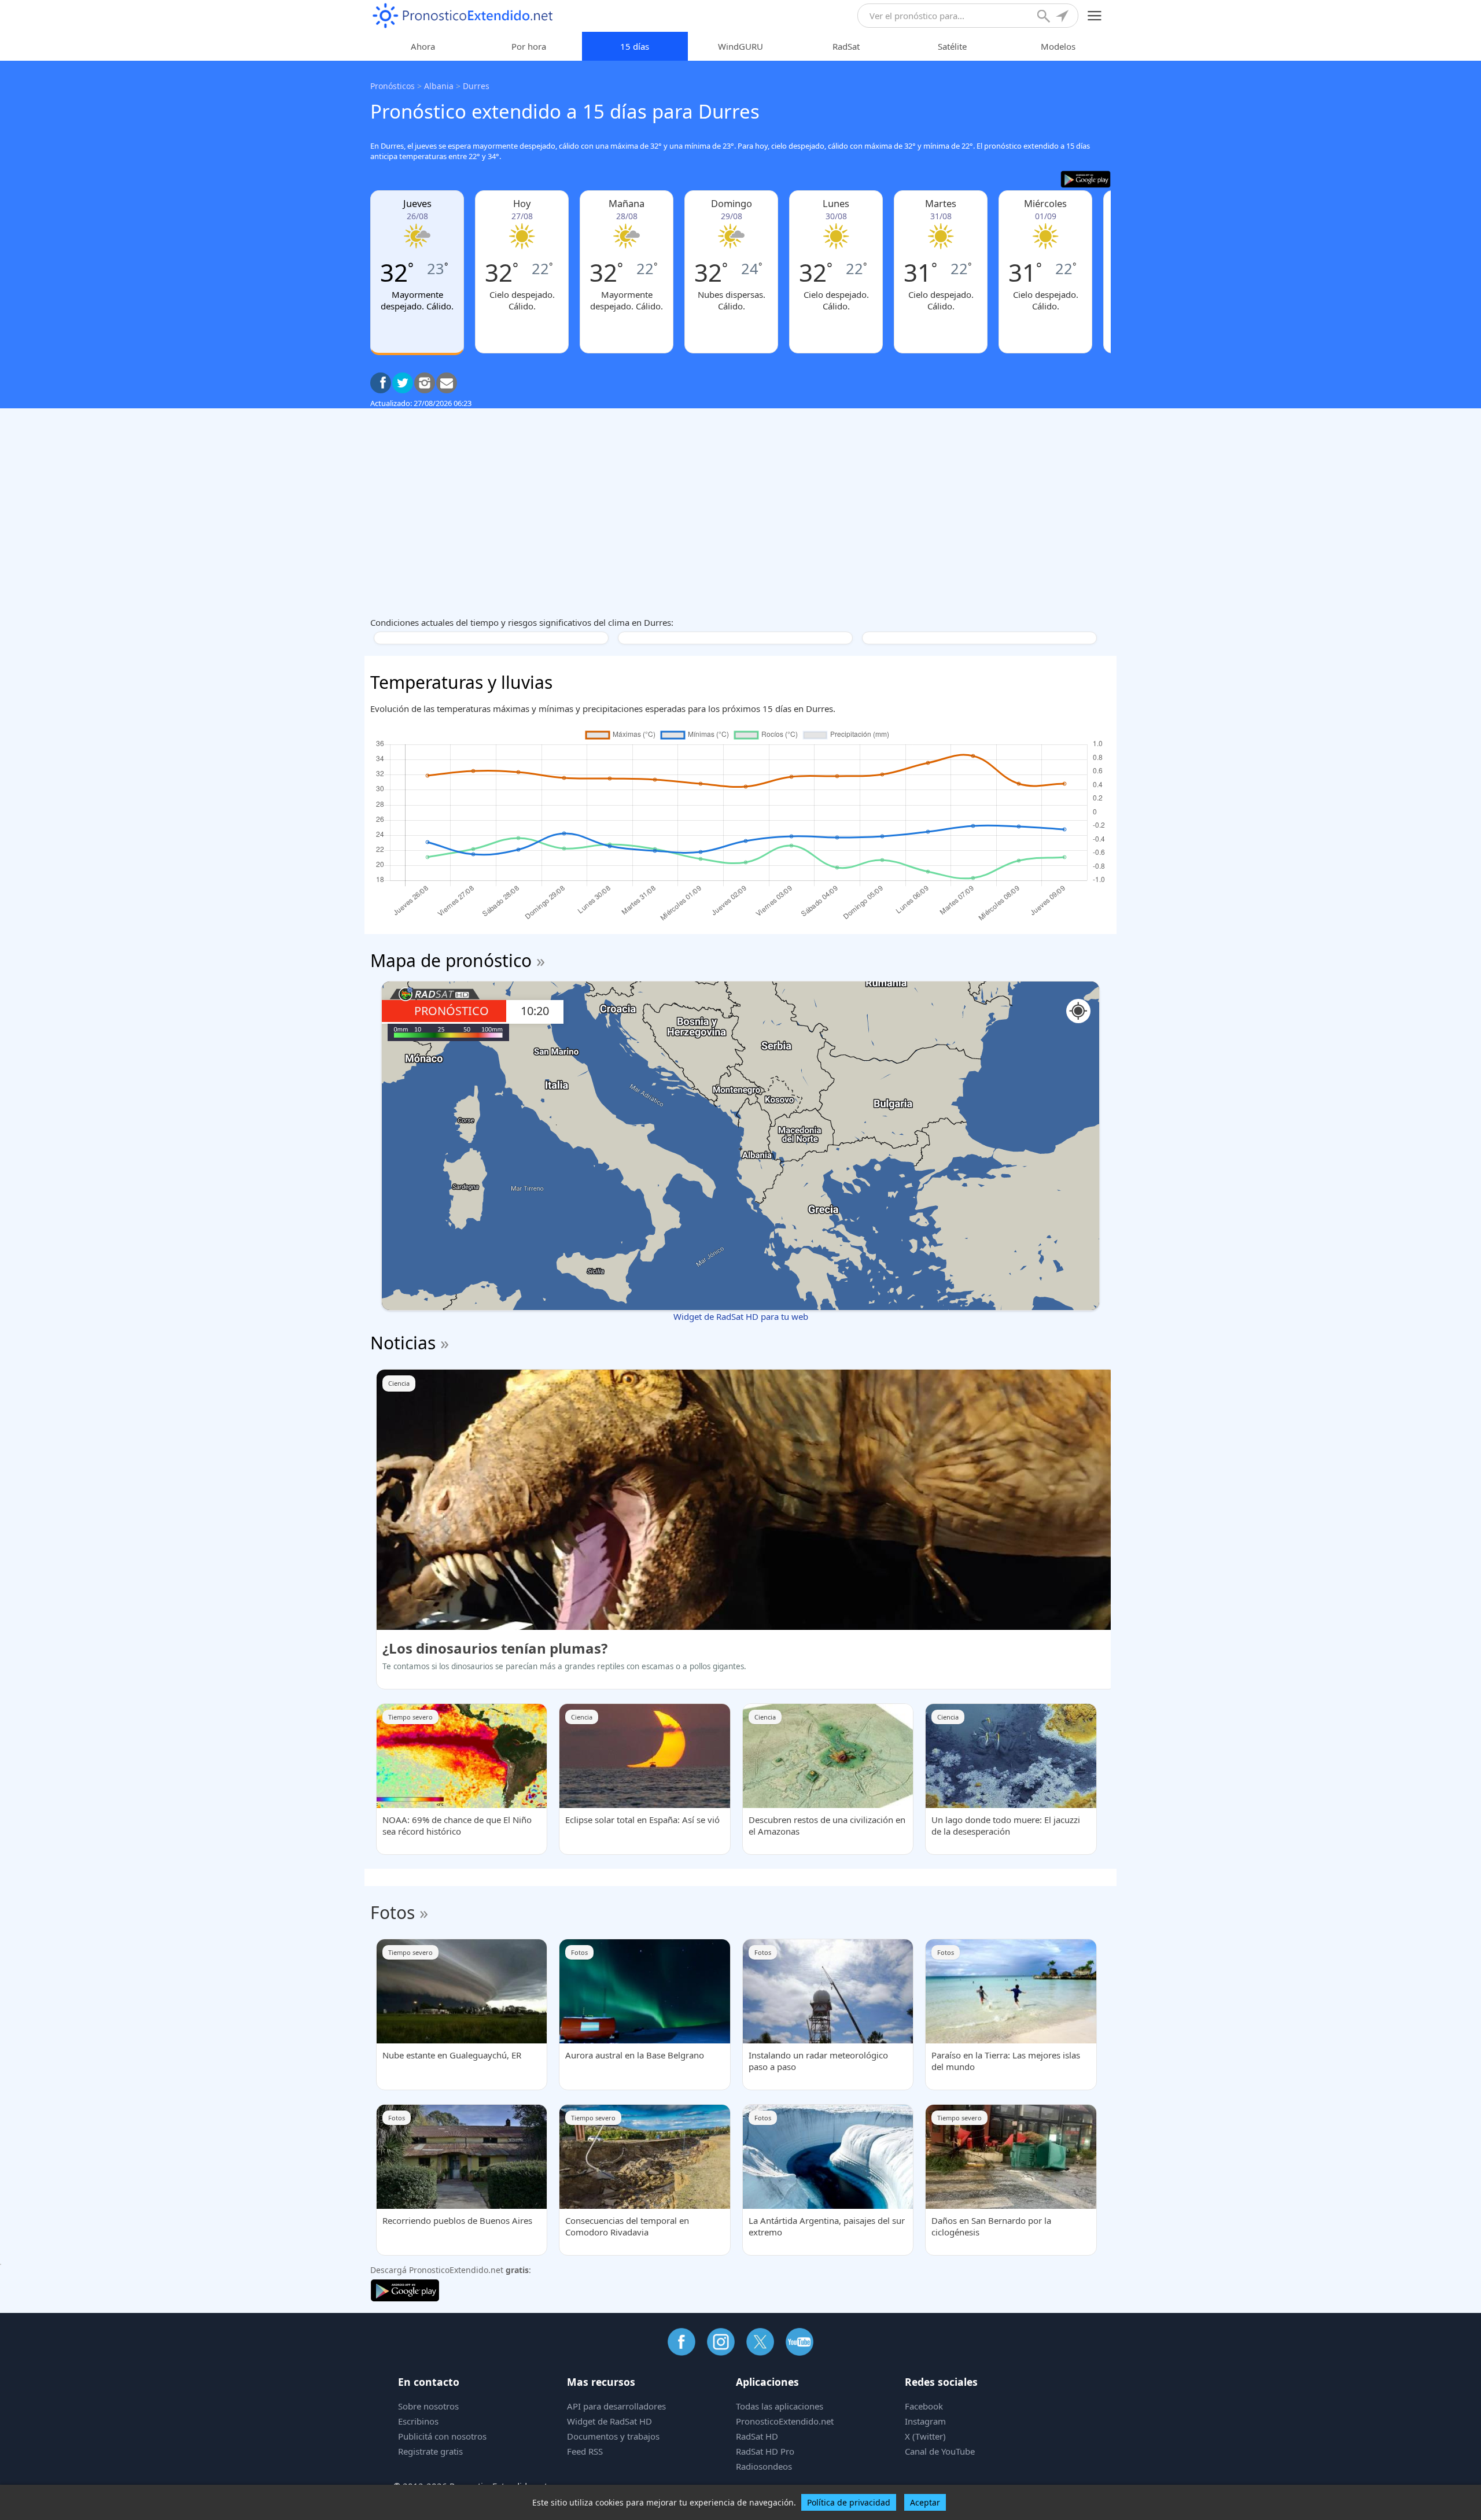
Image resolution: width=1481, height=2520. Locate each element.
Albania (439, 86)
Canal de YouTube (940, 2451)
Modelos (1058, 46)
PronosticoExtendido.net (785, 2421)
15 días (635, 46)
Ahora (423, 46)
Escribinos (418, 2421)
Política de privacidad (849, 2502)
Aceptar (925, 2502)
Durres (476, 86)
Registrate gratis (430, 2451)
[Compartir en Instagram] (425, 383)
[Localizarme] (1063, 17)
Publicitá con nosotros (442, 2436)
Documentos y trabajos (613, 2436)
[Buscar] (1045, 17)
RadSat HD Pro (765, 2451)
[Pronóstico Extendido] (463, 16)
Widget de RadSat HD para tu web (741, 1316)
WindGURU (740, 46)
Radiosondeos (764, 2466)
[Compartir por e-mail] (447, 383)
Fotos (393, 1912)
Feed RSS (585, 2451)
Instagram (925, 2421)
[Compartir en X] (403, 383)
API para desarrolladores (616, 2406)
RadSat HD (757, 2436)
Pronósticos (393, 86)
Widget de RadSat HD (609, 2421)
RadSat (846, 46)
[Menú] (1095, 16)
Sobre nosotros (428, 2406)
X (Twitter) (925, 2436)
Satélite (952, 46)
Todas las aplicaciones (780, 2406)
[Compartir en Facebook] (381, 383)
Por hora (529, 46)
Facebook (924, 2406)
